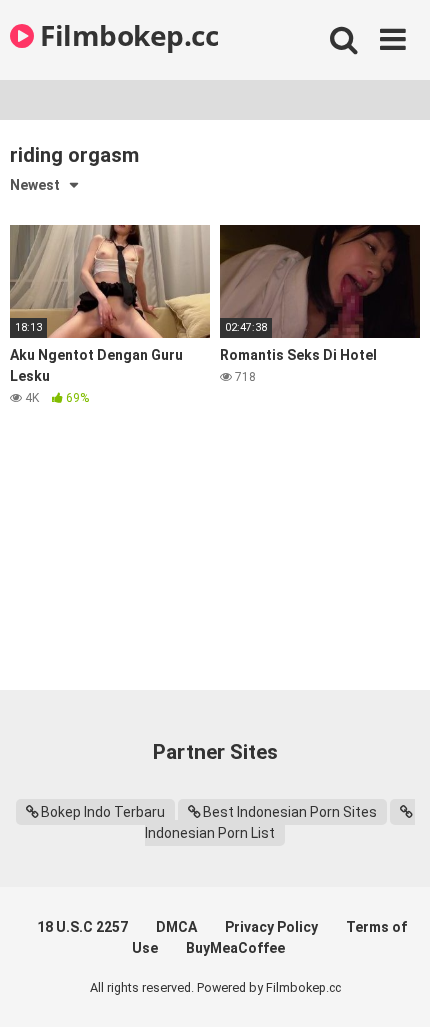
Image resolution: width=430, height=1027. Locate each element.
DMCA (176, 927)
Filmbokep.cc (126, 35)
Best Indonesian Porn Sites (290, 812)
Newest (35, 185)
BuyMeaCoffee (235, 948)
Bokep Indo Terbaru (103, 812)
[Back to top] (393, 986)
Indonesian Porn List (210, 833)
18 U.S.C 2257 (82, 927)
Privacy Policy (271, 927)
